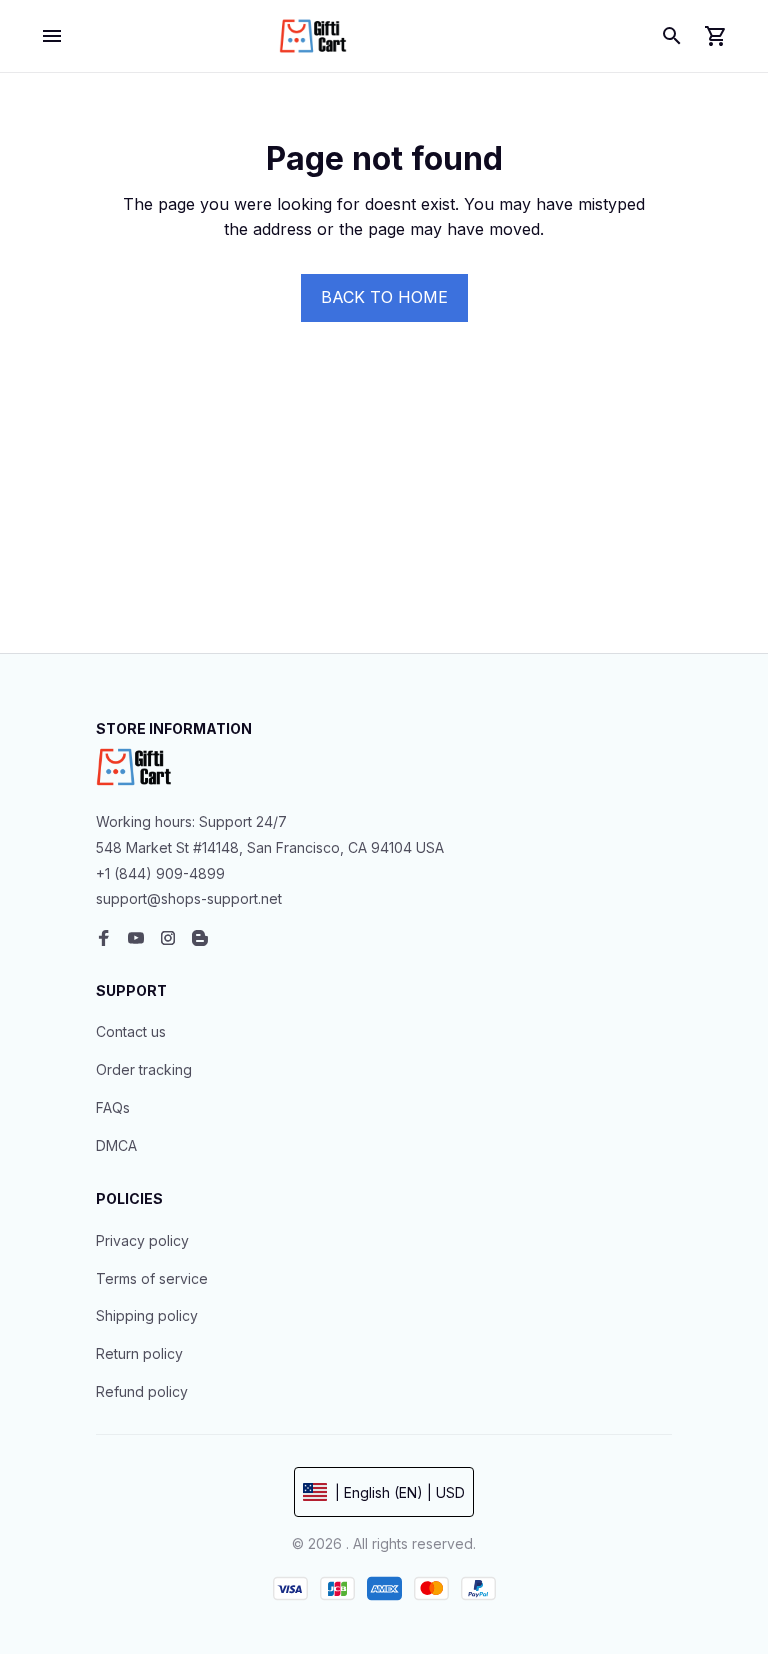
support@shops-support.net (189, 898)
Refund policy (142, 1391)
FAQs (113, 1107)
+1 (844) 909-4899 (160, 873)
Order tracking (144, 1069)
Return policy (139, 1353)
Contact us (131, 1031)
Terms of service (152, 1278)
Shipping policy (147, 1315)
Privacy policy (142, 1240)
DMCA (116, 1145)
